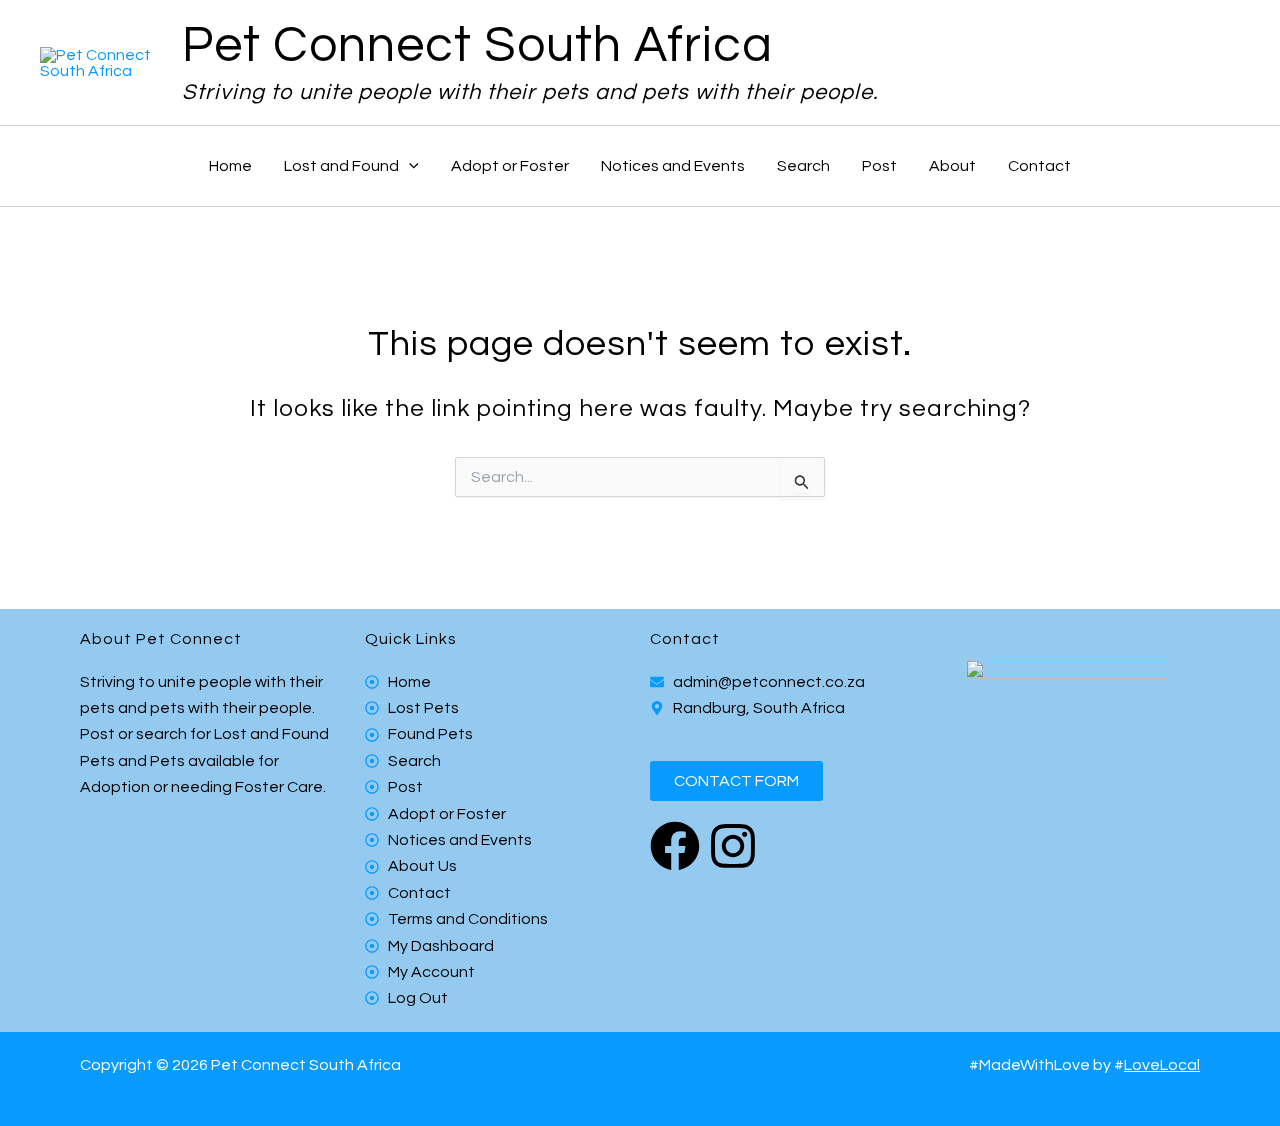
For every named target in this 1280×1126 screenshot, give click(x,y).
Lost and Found (341, 166)
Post (879, 166)
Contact (1039, 166)
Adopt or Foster (510, 166)
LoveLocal (1162, 1065)
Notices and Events (673, 166)
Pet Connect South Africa (477, 46)
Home (230, 166)
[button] (409, 166)
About (952, 166)
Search (803, 166)
